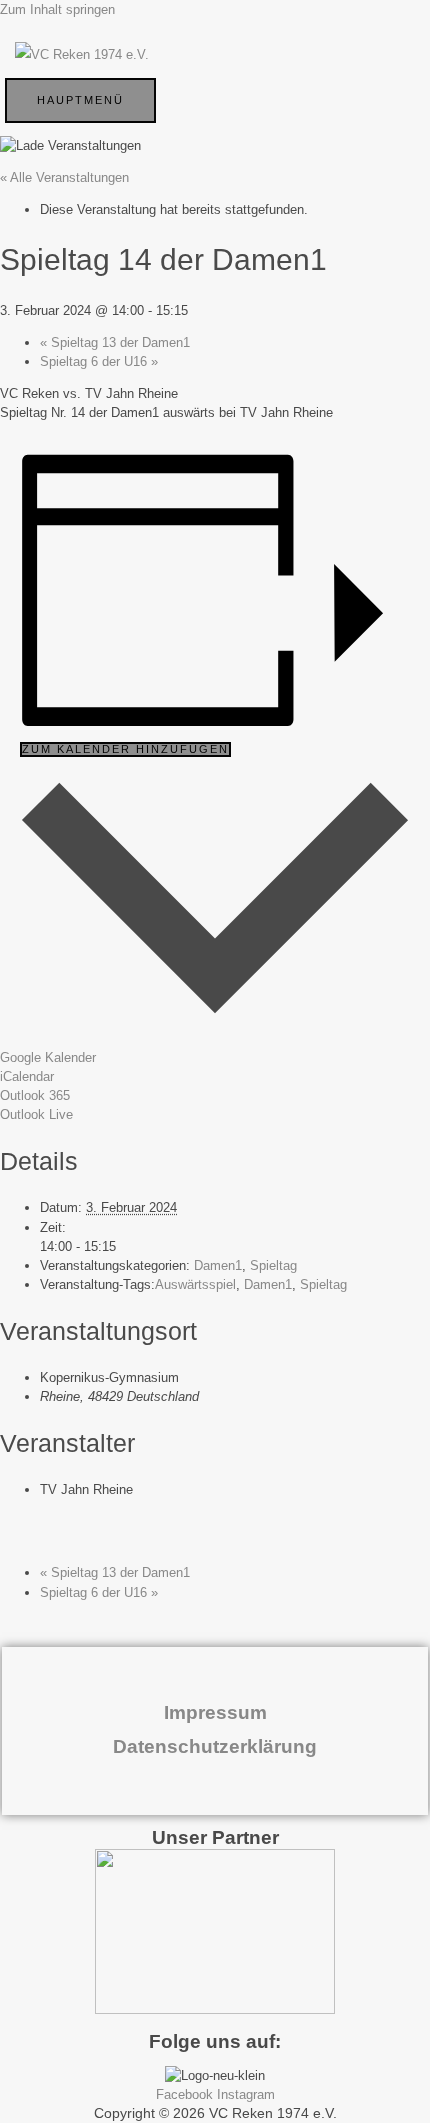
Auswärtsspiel (195, 1284)
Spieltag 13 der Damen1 (115, 342)
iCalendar (27, 1076)
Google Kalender (48, 1057)
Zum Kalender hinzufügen (125, 749)
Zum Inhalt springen (57, 9)
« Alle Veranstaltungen (64, 177)
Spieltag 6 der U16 (99, 361)
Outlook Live (36, 1114)
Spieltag (273, 1265)
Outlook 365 (35, 1095)
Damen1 (218, 1265)
